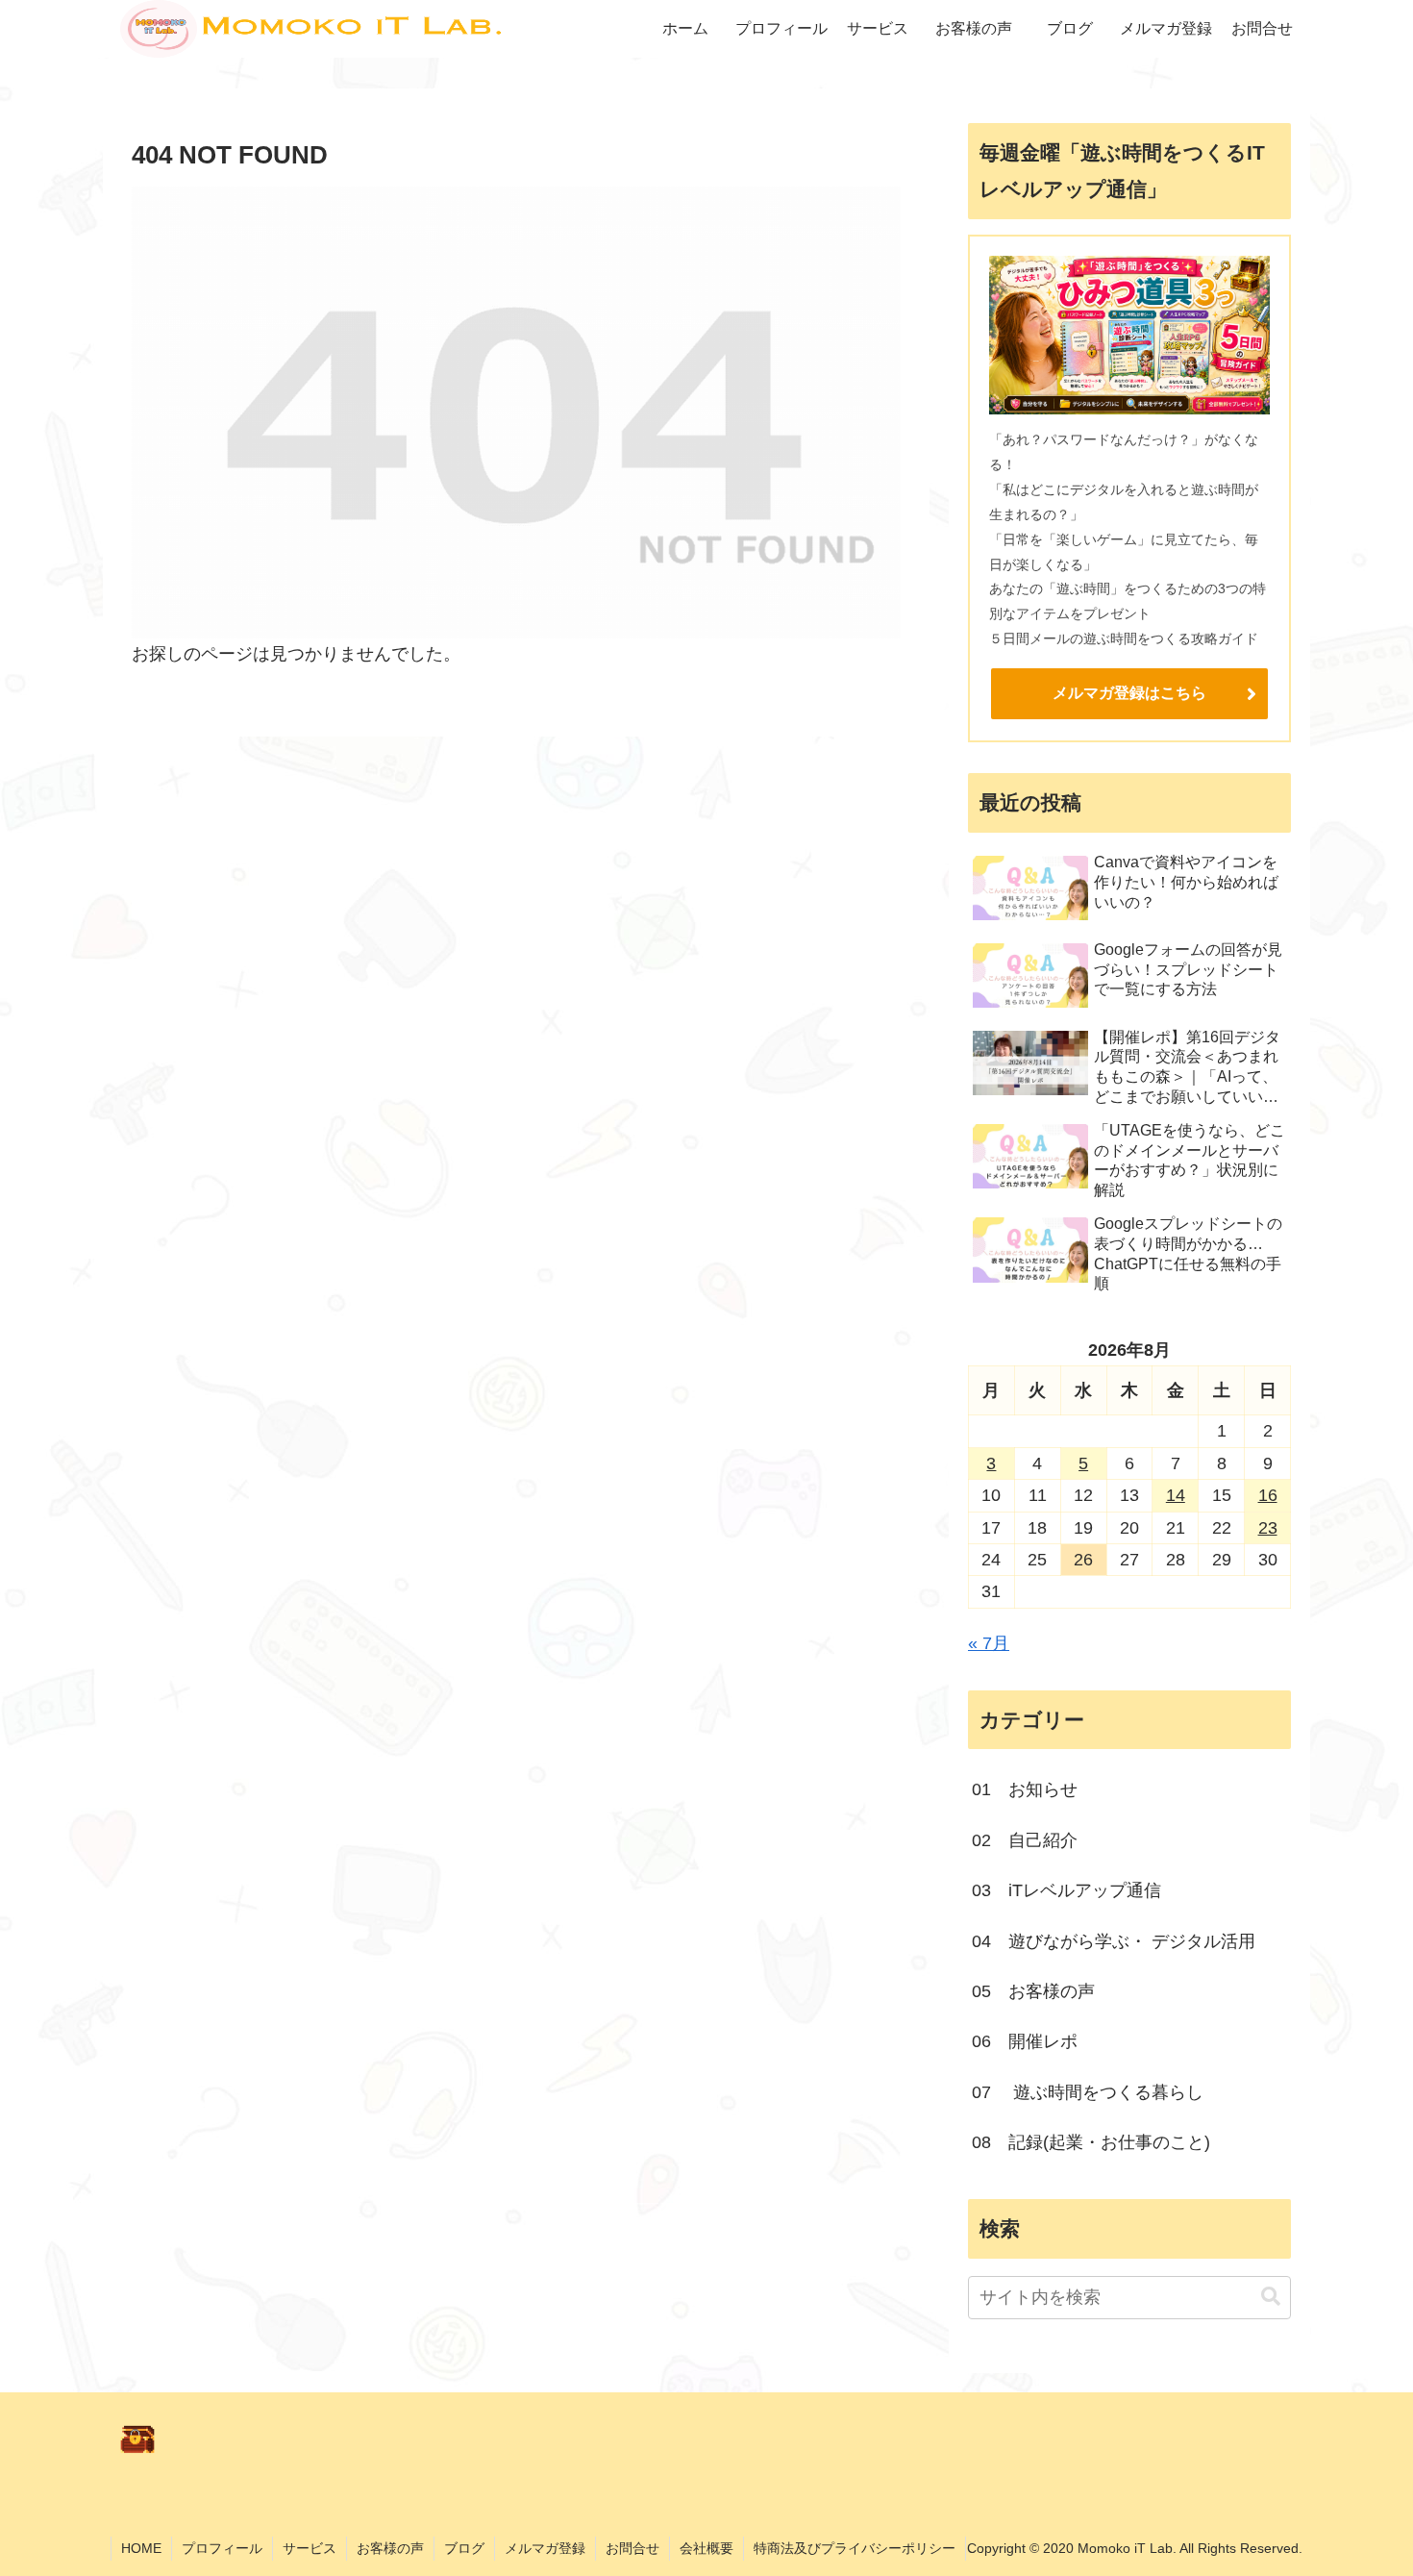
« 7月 (989, 1643)
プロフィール (222, 2548)
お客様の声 (390, 2548)
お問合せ (632, 2548)
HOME (141, 2548)
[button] (1271, 2297)
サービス (310, 2548)
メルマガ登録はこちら (1129, 693)
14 (1176, 1495)
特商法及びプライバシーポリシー (855, 2548)
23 (1268, 1528)
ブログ (464, 2548)
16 (1268, 1495)
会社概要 (706, 2548)
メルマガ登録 (545, 2548)
